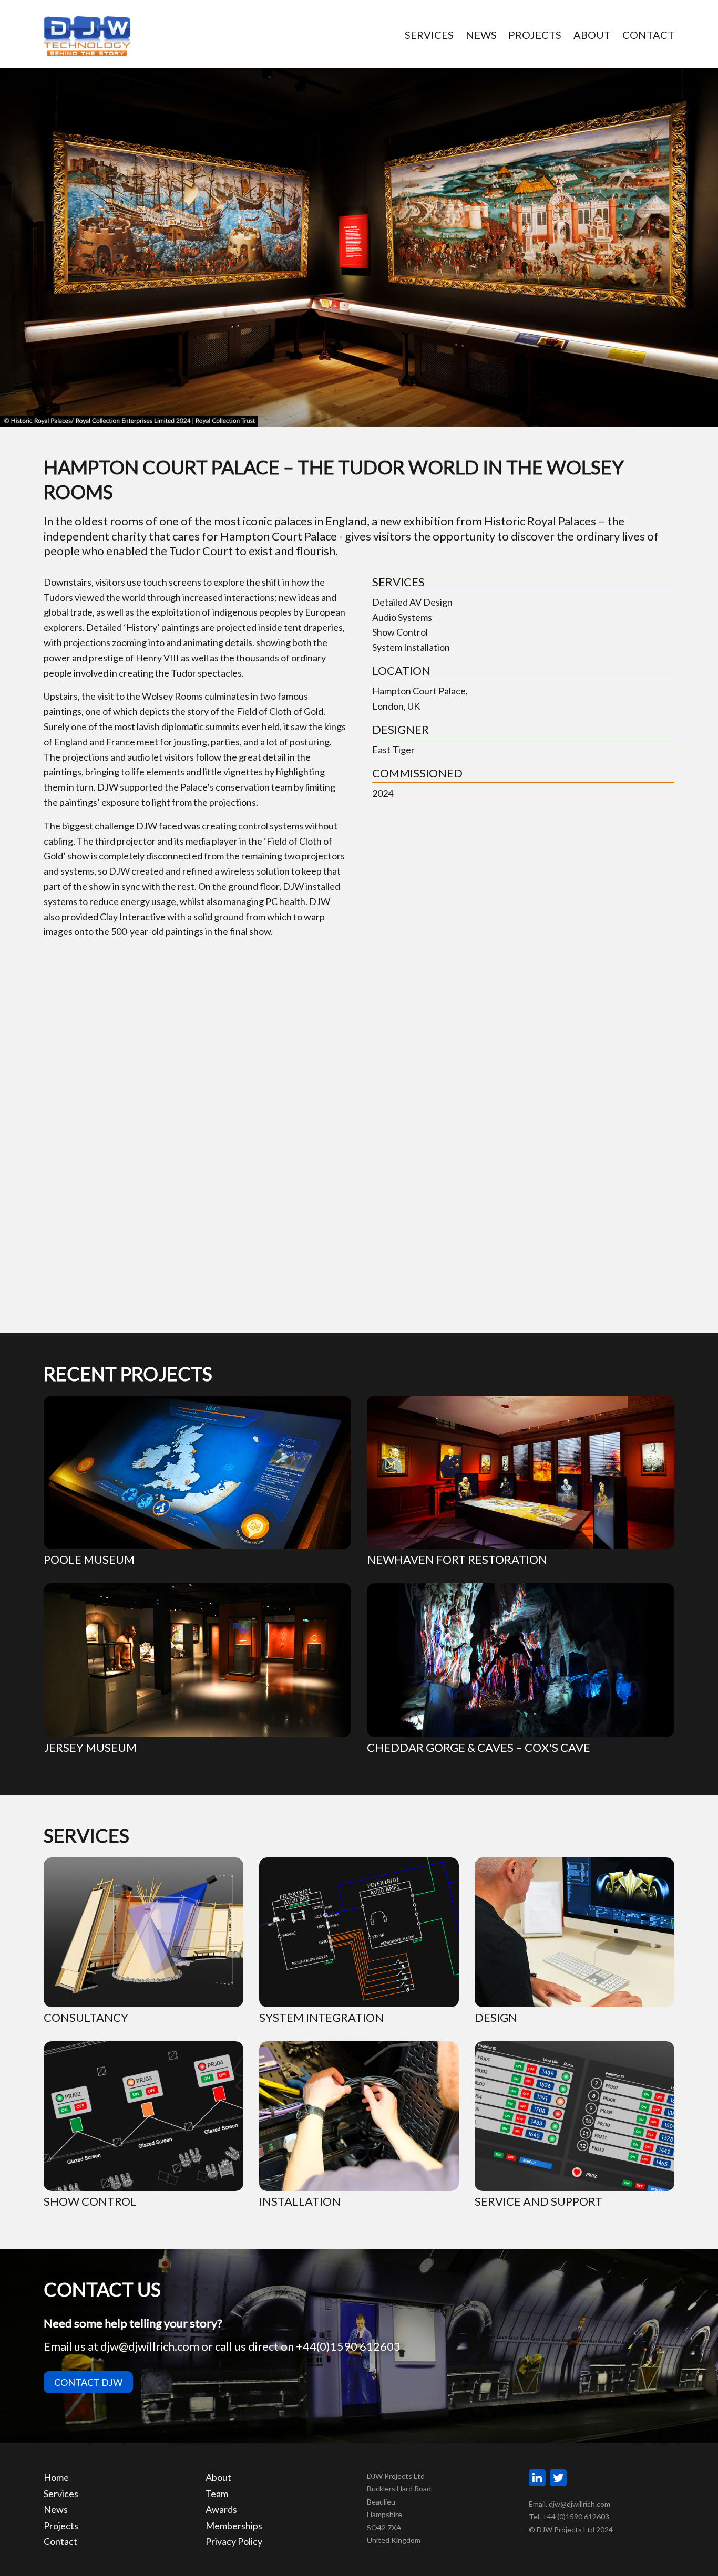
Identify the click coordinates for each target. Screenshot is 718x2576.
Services (61, 2494)
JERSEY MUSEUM (90, 1747)
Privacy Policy (234, 2541)
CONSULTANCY (86, 2017)
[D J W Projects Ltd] (92, 37)
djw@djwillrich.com (150, 2346)
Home (56, 2477)
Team (217, 2494)
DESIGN (496, 2017)
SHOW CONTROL (90, 2201)
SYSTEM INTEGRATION (321, 2017)
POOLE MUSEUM (89, 1559)
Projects (61, 2526)
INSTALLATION (300, 2201)
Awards (221, 2509)
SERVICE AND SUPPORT (538, 2201)
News (56, 2509)
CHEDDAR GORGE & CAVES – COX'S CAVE (479, 1747)
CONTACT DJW (88, 2382)
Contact (60, 2541)
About (218, 2477)
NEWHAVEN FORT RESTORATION (457, 1559)
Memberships (234, 2526)
